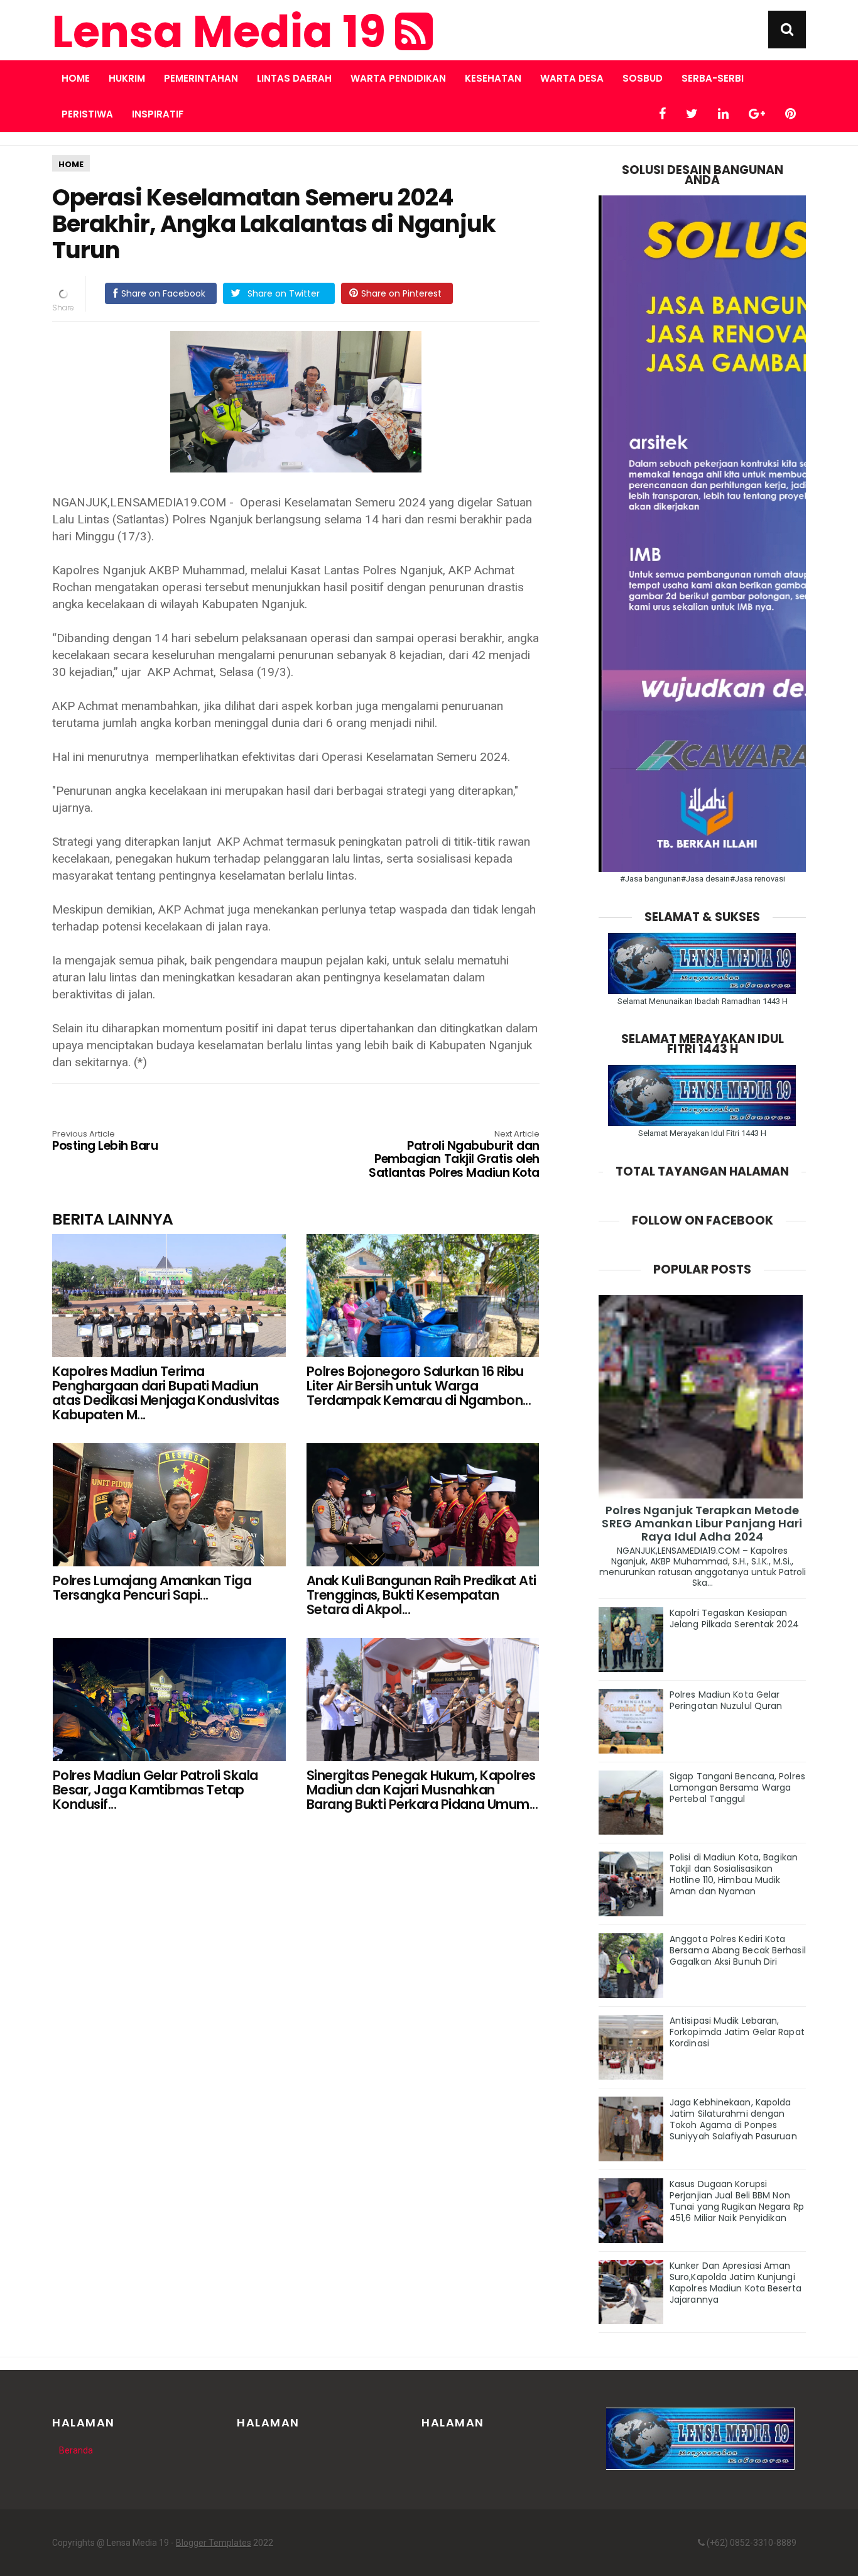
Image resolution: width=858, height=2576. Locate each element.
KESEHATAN (493, 78)
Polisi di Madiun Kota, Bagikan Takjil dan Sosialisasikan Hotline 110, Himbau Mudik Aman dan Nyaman (734, 1874)
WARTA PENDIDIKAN (398, 78)
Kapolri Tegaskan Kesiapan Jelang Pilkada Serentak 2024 (734, 1618)
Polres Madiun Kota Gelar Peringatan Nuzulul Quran (726, 1700)
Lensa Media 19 (224, 32)
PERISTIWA (87, 114)
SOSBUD (643, 78)
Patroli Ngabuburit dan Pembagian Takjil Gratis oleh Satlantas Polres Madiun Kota (454, 1155)
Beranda (76, 2450)
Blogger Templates (214, 2543)
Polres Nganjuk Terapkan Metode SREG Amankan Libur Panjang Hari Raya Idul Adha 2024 (702, 1523)
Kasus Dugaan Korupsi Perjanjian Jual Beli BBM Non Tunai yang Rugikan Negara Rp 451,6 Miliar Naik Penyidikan (737, 2201)
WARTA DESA (572, 78)
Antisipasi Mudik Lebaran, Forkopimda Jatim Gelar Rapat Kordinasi (737, 2032)
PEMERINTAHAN (201, 78)
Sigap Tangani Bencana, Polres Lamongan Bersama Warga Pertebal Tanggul (737, 1787)
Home (76, 78)
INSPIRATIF (158, 114)
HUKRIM (127, 78)
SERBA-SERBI (713, 78)
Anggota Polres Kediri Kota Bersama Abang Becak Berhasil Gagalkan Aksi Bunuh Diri (738, 1950)
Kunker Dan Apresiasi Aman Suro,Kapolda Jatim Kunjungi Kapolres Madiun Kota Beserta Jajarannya (736, 2283)
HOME (71, 164)
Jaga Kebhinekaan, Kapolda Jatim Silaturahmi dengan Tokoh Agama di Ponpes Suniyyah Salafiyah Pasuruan (733, 2119)
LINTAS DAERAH (294, 78)
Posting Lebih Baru (105, 1142)
